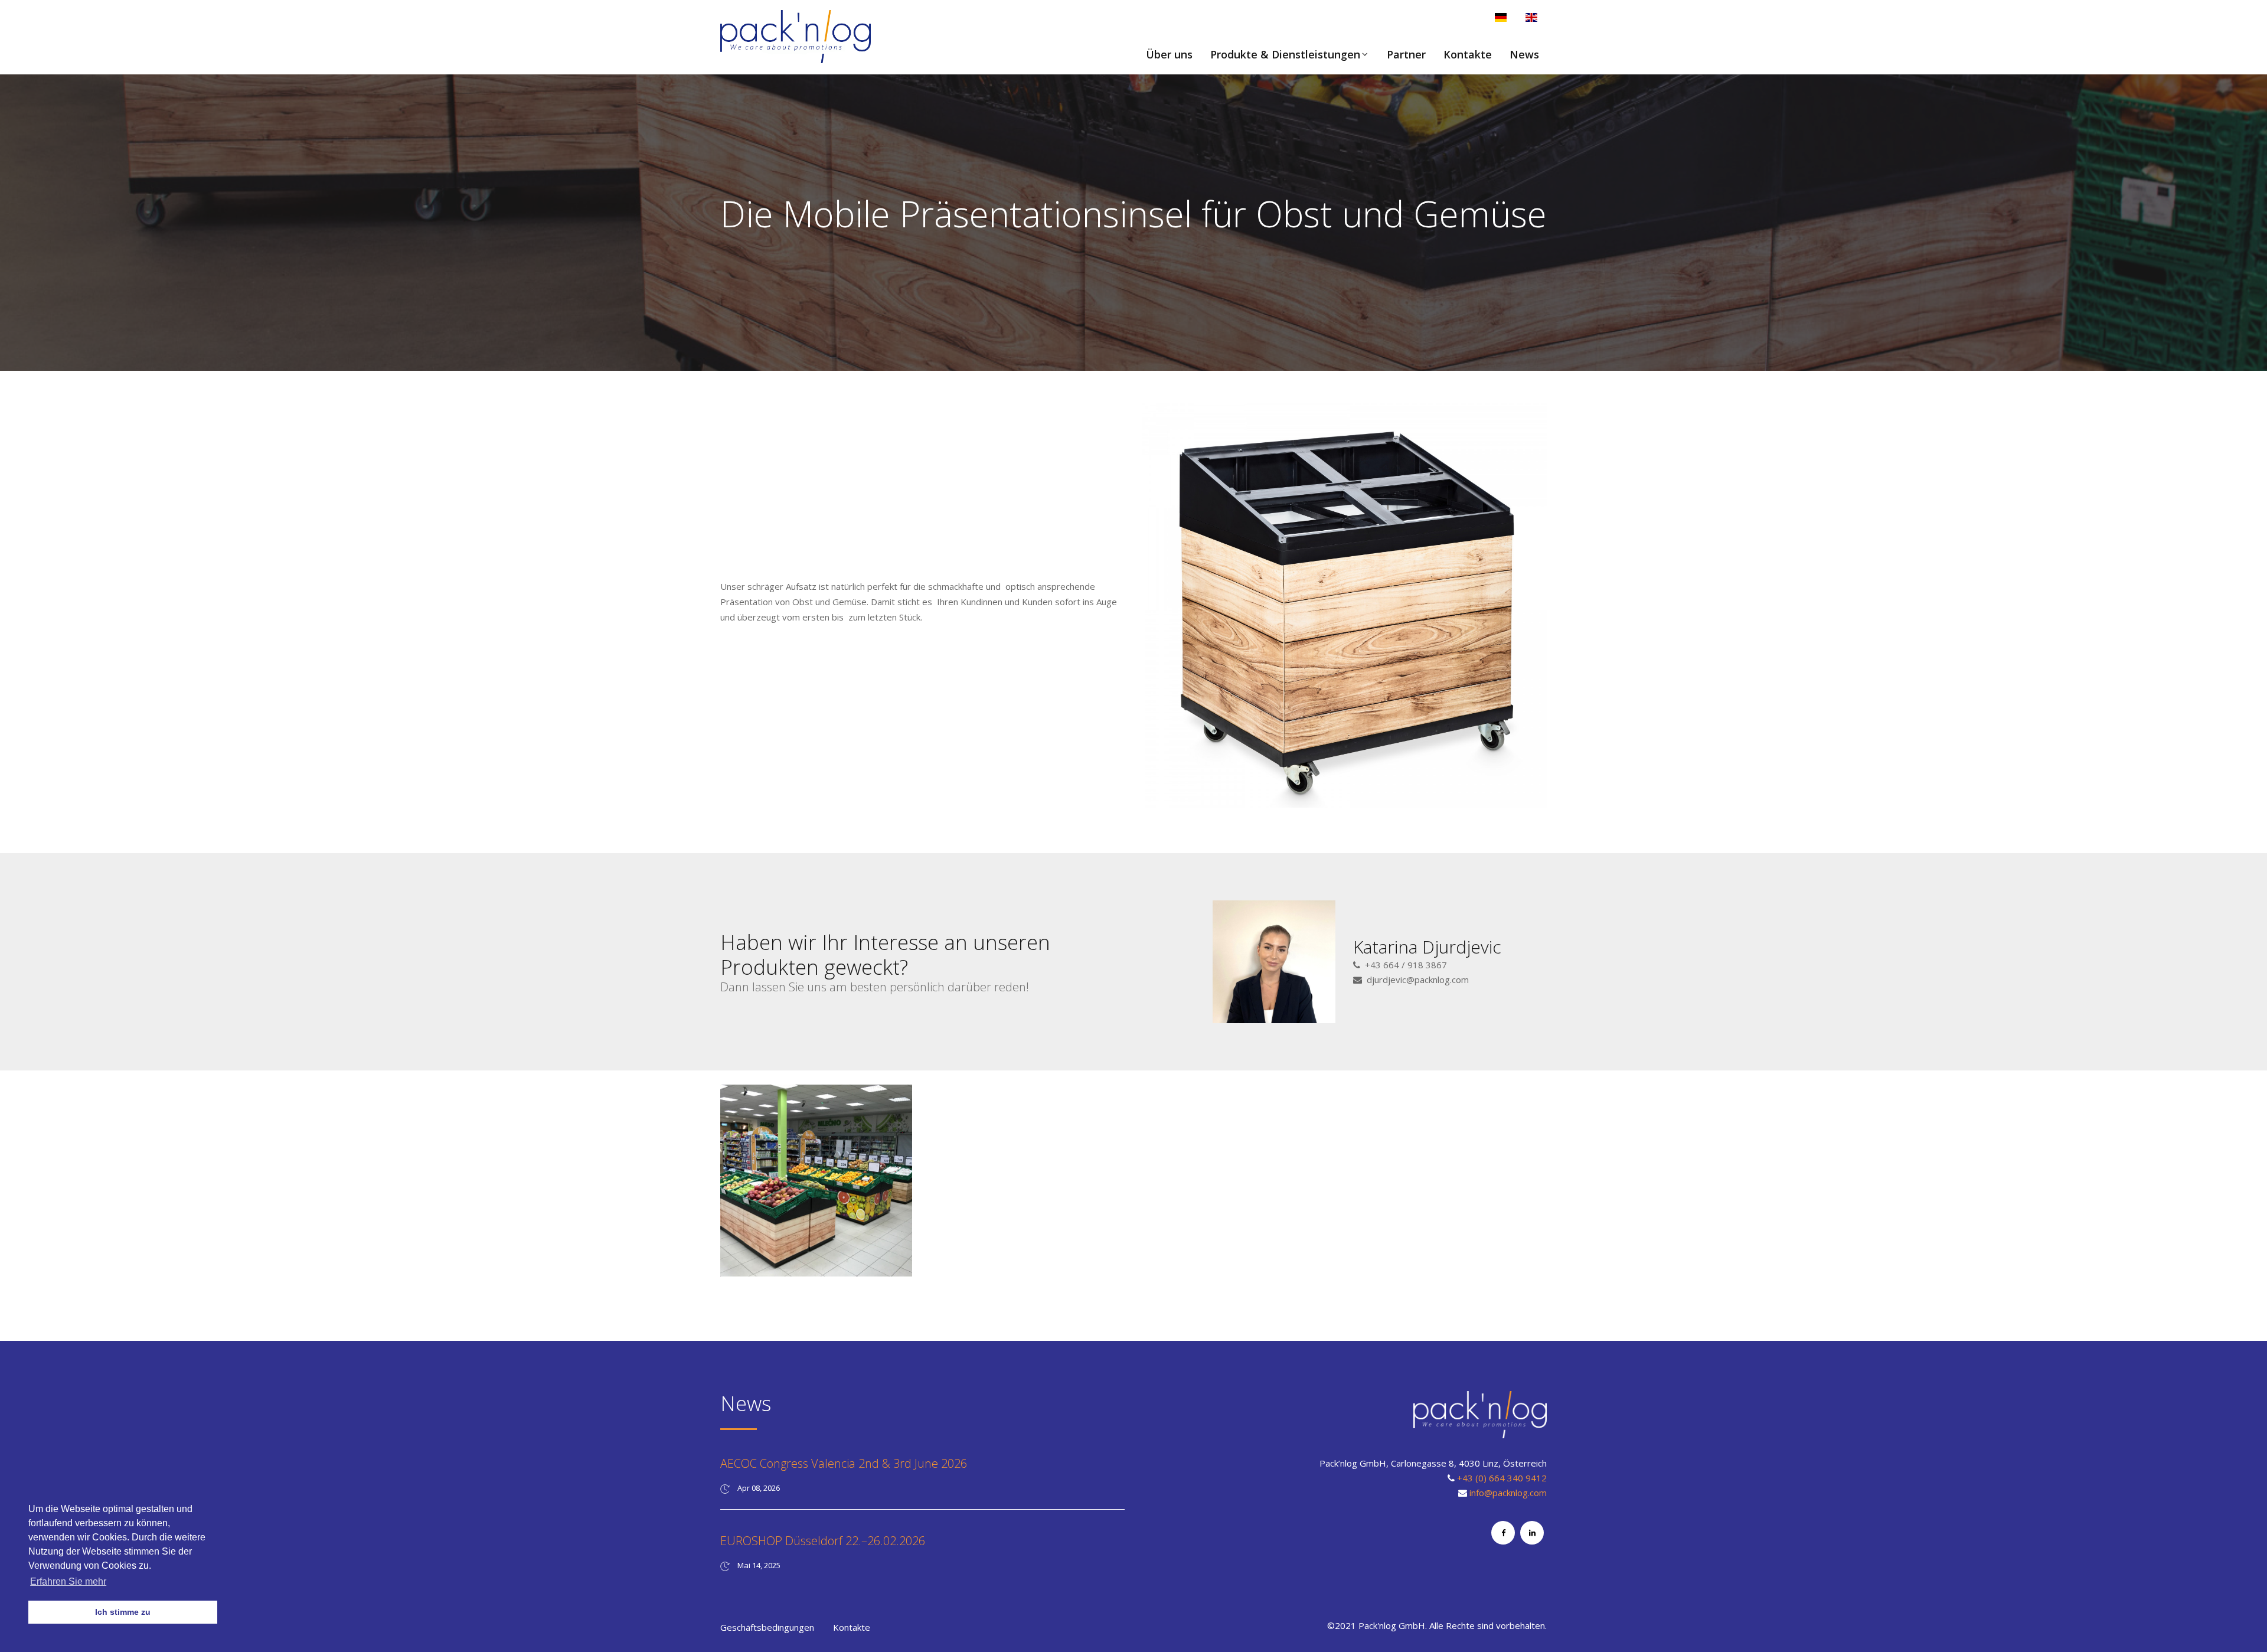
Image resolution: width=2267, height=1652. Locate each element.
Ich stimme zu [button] (123, 1612)
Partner (1406, 54)
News (1524, 54)
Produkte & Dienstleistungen (1285, 54)
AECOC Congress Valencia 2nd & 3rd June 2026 (844, 1463)
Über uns (1169, 54)
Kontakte (1468, 54)
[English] (1531, 17)
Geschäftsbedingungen (767, 1627)
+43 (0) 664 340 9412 (1502, 1478)
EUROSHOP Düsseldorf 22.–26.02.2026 (823, 1541)
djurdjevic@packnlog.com (1418, 980)
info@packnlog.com (1508, 1493)
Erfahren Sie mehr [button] (68, 1581)
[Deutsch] (1501, 17)
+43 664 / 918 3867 (1406, 965)
